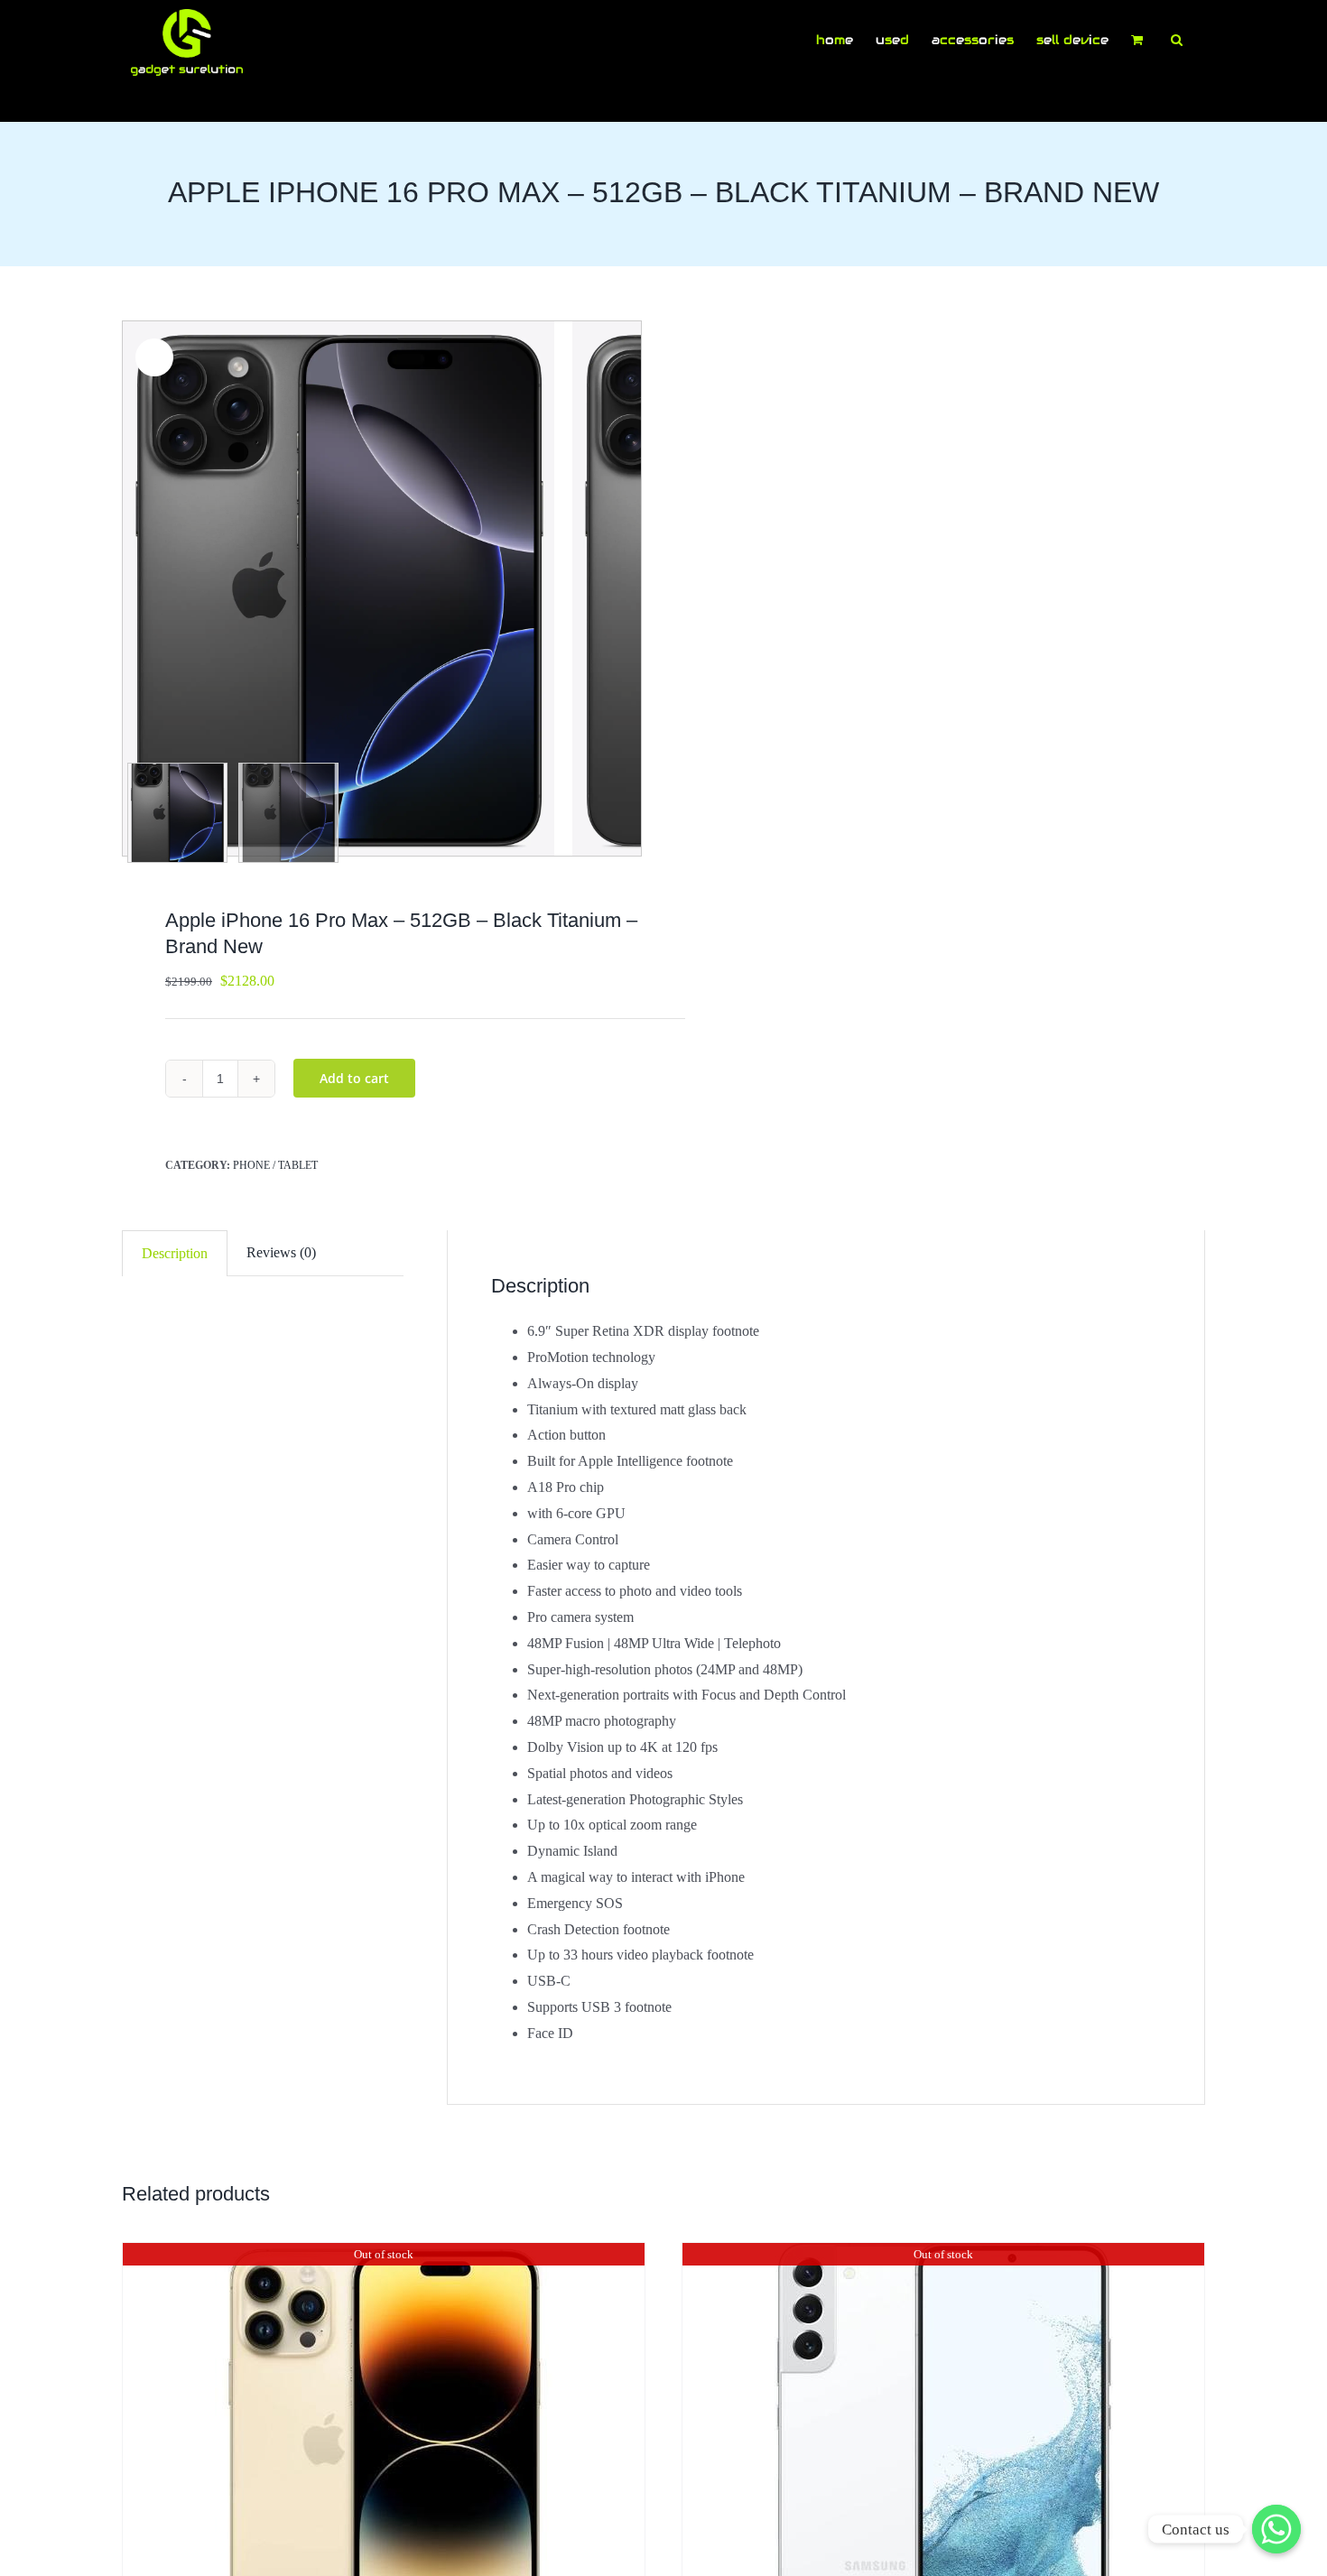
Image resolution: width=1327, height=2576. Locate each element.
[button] (1177, 38)
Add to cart (354, 1078)
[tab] (175, 1254)
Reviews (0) (281, 1252)
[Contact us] (1276, 2529)
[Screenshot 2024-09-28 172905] (348, 588)
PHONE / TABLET (275, 1165)
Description (175, 1253)
